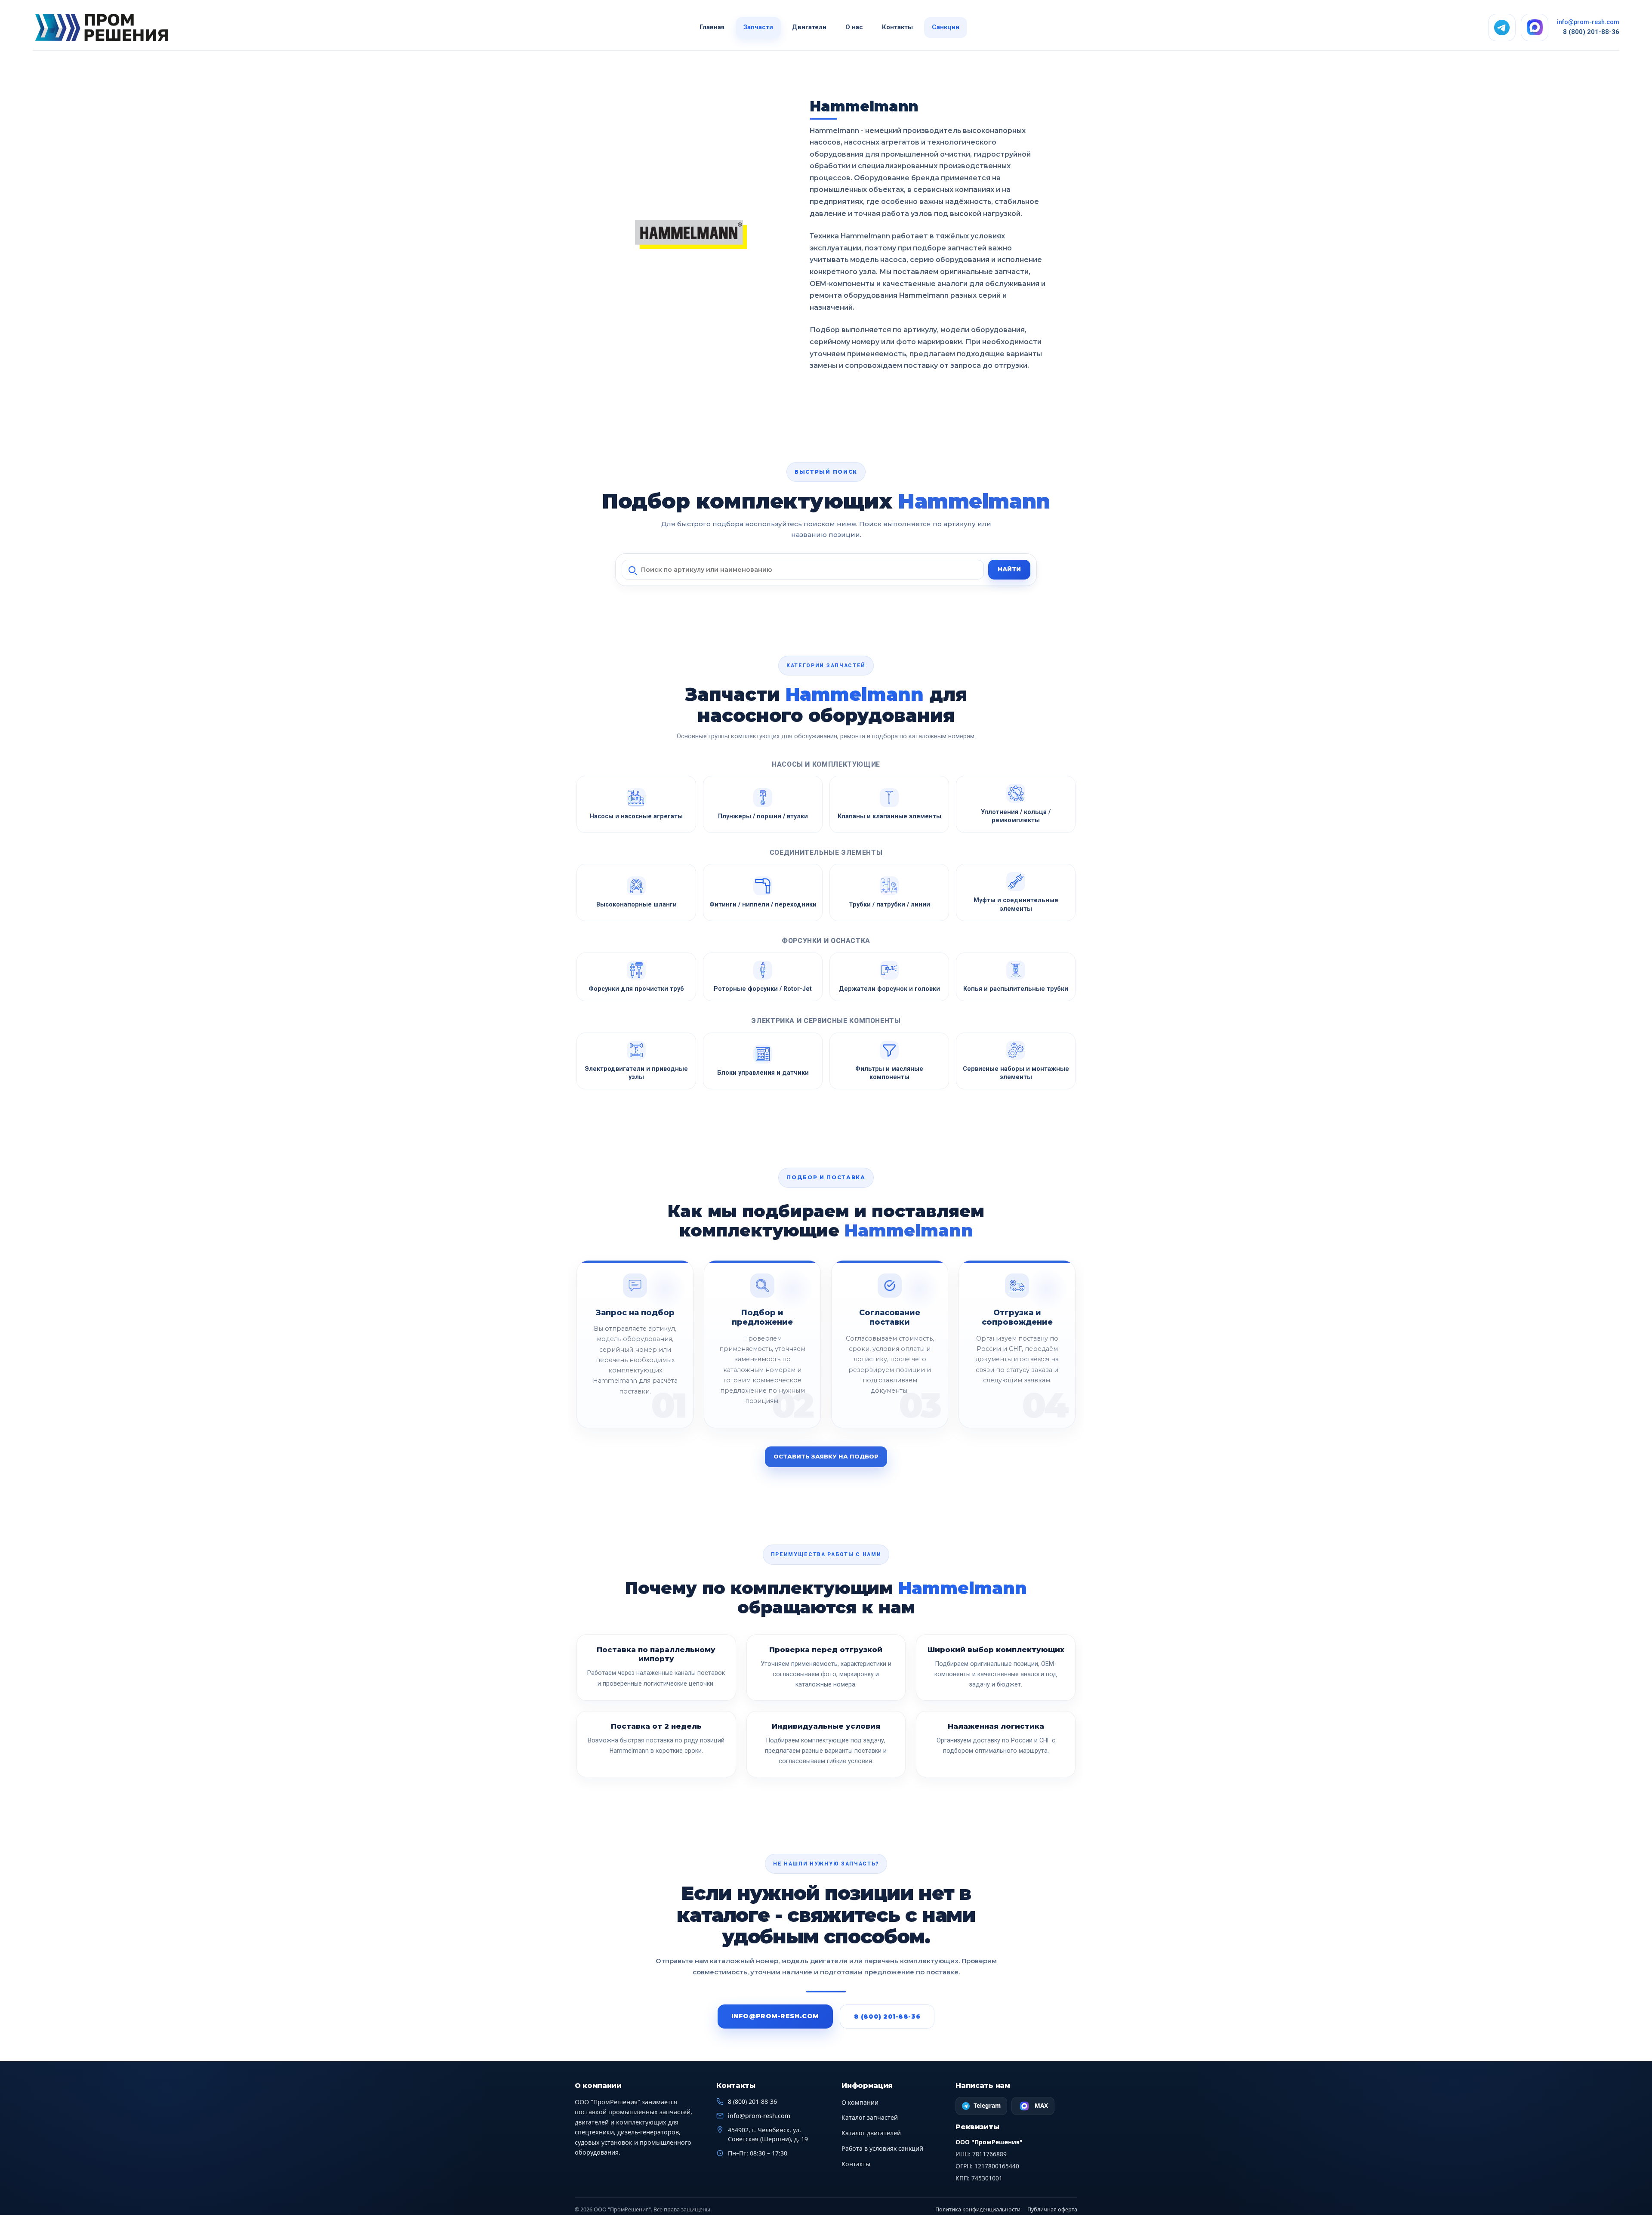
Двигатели (809, 27)
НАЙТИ (1009, 569)
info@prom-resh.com (1588, 22)
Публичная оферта (1052, 2209)
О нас (854, 27)
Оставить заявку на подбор (826, 1456)
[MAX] (1535, 28)
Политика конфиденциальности (978, 2209)
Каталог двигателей (871, 2133)
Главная (712, 27)
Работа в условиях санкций (882, 2148)
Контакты (897, 27)
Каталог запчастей (870, 2117)
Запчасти (758, 27)
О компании (860, 2102)
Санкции (946, 27)
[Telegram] (1502, 28)
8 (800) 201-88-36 (1591, 32)
